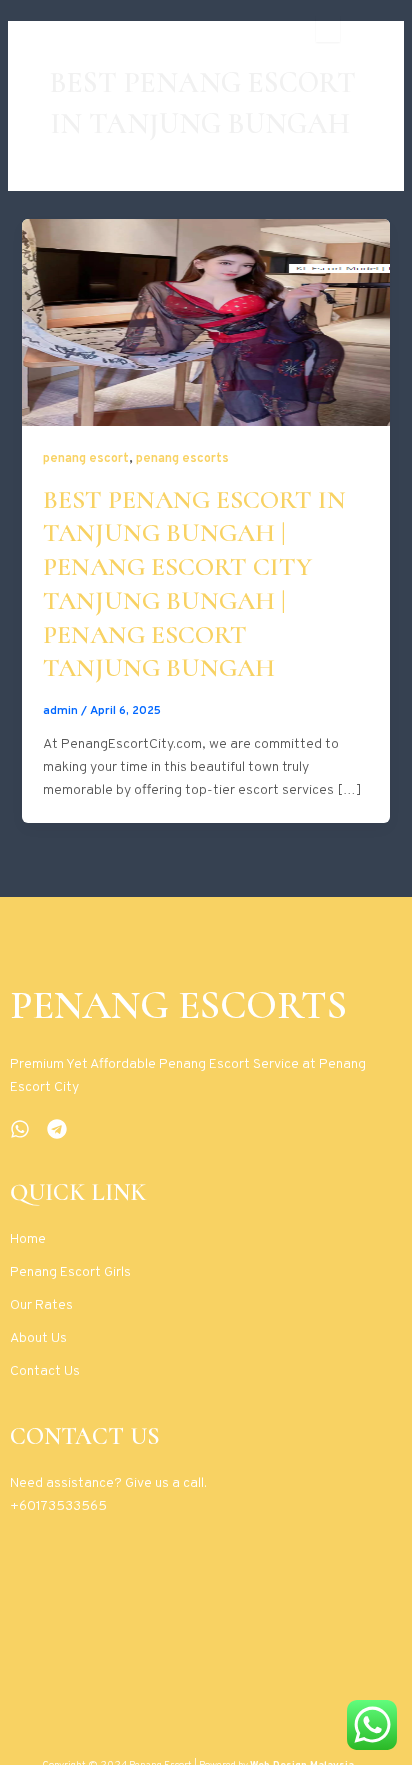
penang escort (86, 459)
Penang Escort (94, 29)
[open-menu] (328, 29)
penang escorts (182, 459)
